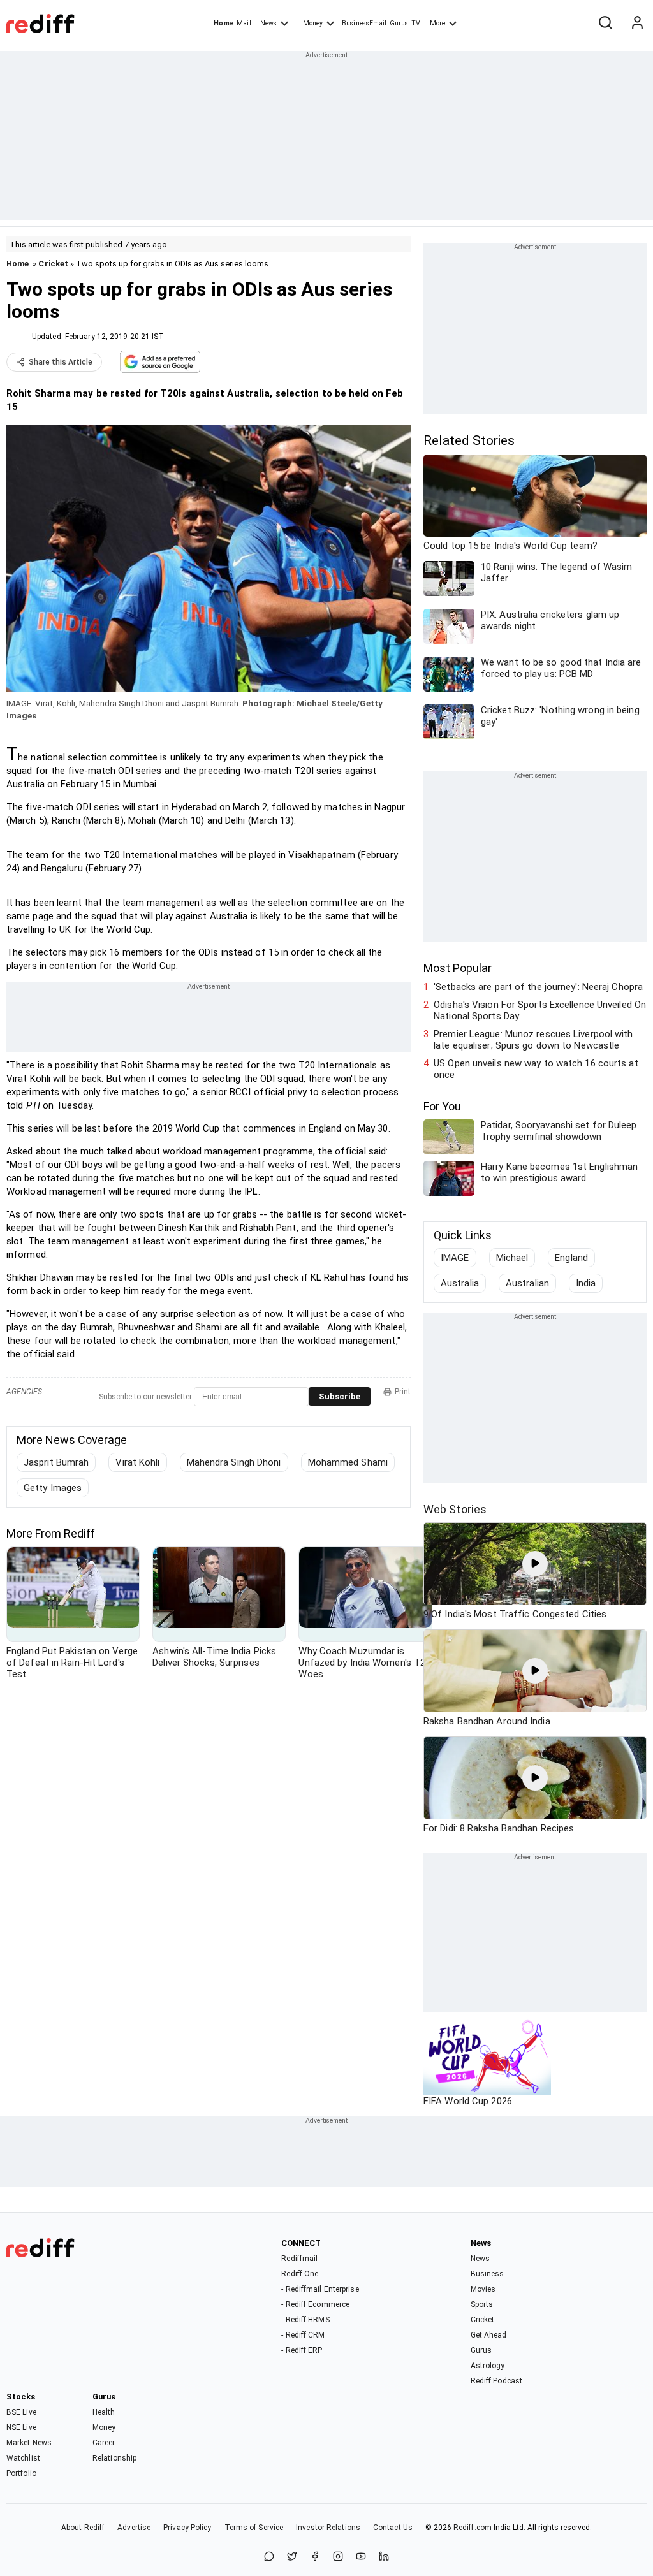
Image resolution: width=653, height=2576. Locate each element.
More (437, 23)
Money (313, 23)
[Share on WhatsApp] (269, 2557)
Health (104, 2412)
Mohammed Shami (348, 1462)
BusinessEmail (364, 23)
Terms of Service (254, 2528)
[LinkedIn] (384, 2557)
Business (488, 2274)
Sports (482, 2304)
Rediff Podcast (496, 2381)
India (586, 1283)
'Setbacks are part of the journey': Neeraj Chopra (538, 987)
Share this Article (61, 362)
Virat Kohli (137, 1462)
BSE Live (21, 2412)
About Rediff (83, 2528)
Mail (244, 23)
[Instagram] (338, 2557)
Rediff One (300, 2274)
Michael (512, 1258)
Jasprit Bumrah (56, 1462)
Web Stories (455, 1509)
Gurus (399, 23)
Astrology (488, 2366)
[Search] (605, 24)
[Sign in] (637, 24)
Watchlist (23, 2458)
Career (104, 2443)
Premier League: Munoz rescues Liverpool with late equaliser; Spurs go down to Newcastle (533, 1040)
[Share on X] (292, 2557)
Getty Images (53, 1488)
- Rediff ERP (302, 2350)
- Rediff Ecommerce (315, 2304)
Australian (527, 1283)
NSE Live (21, 2427)
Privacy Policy (187, 2528)
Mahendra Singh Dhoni (234, 1462)
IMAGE (455, 1258)
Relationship (114, 2458)
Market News (29, 2443)
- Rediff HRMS (305, 2320)
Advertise (134, 2528)
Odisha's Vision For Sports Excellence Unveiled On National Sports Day (540, 1010)
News (268, 23)
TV (416, 23)
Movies (483, 2289)
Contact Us (393, 2528)
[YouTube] (361, 2557)
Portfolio (21, 2473)
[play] (535, 1564)
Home (224, 23)
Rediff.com (473, 2528)
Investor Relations (328, 2528)
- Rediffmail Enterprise (320, 2289)
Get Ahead (489, 2335)
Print (403, 1392)
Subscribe (340, 1396)
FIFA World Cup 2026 (468, 2101)
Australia (460, 1283)
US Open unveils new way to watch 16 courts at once (536, 1069)
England (571, 1258)
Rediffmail (299, 2259)
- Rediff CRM (303, 2335)
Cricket (53, 264)
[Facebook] (315, 2557)
